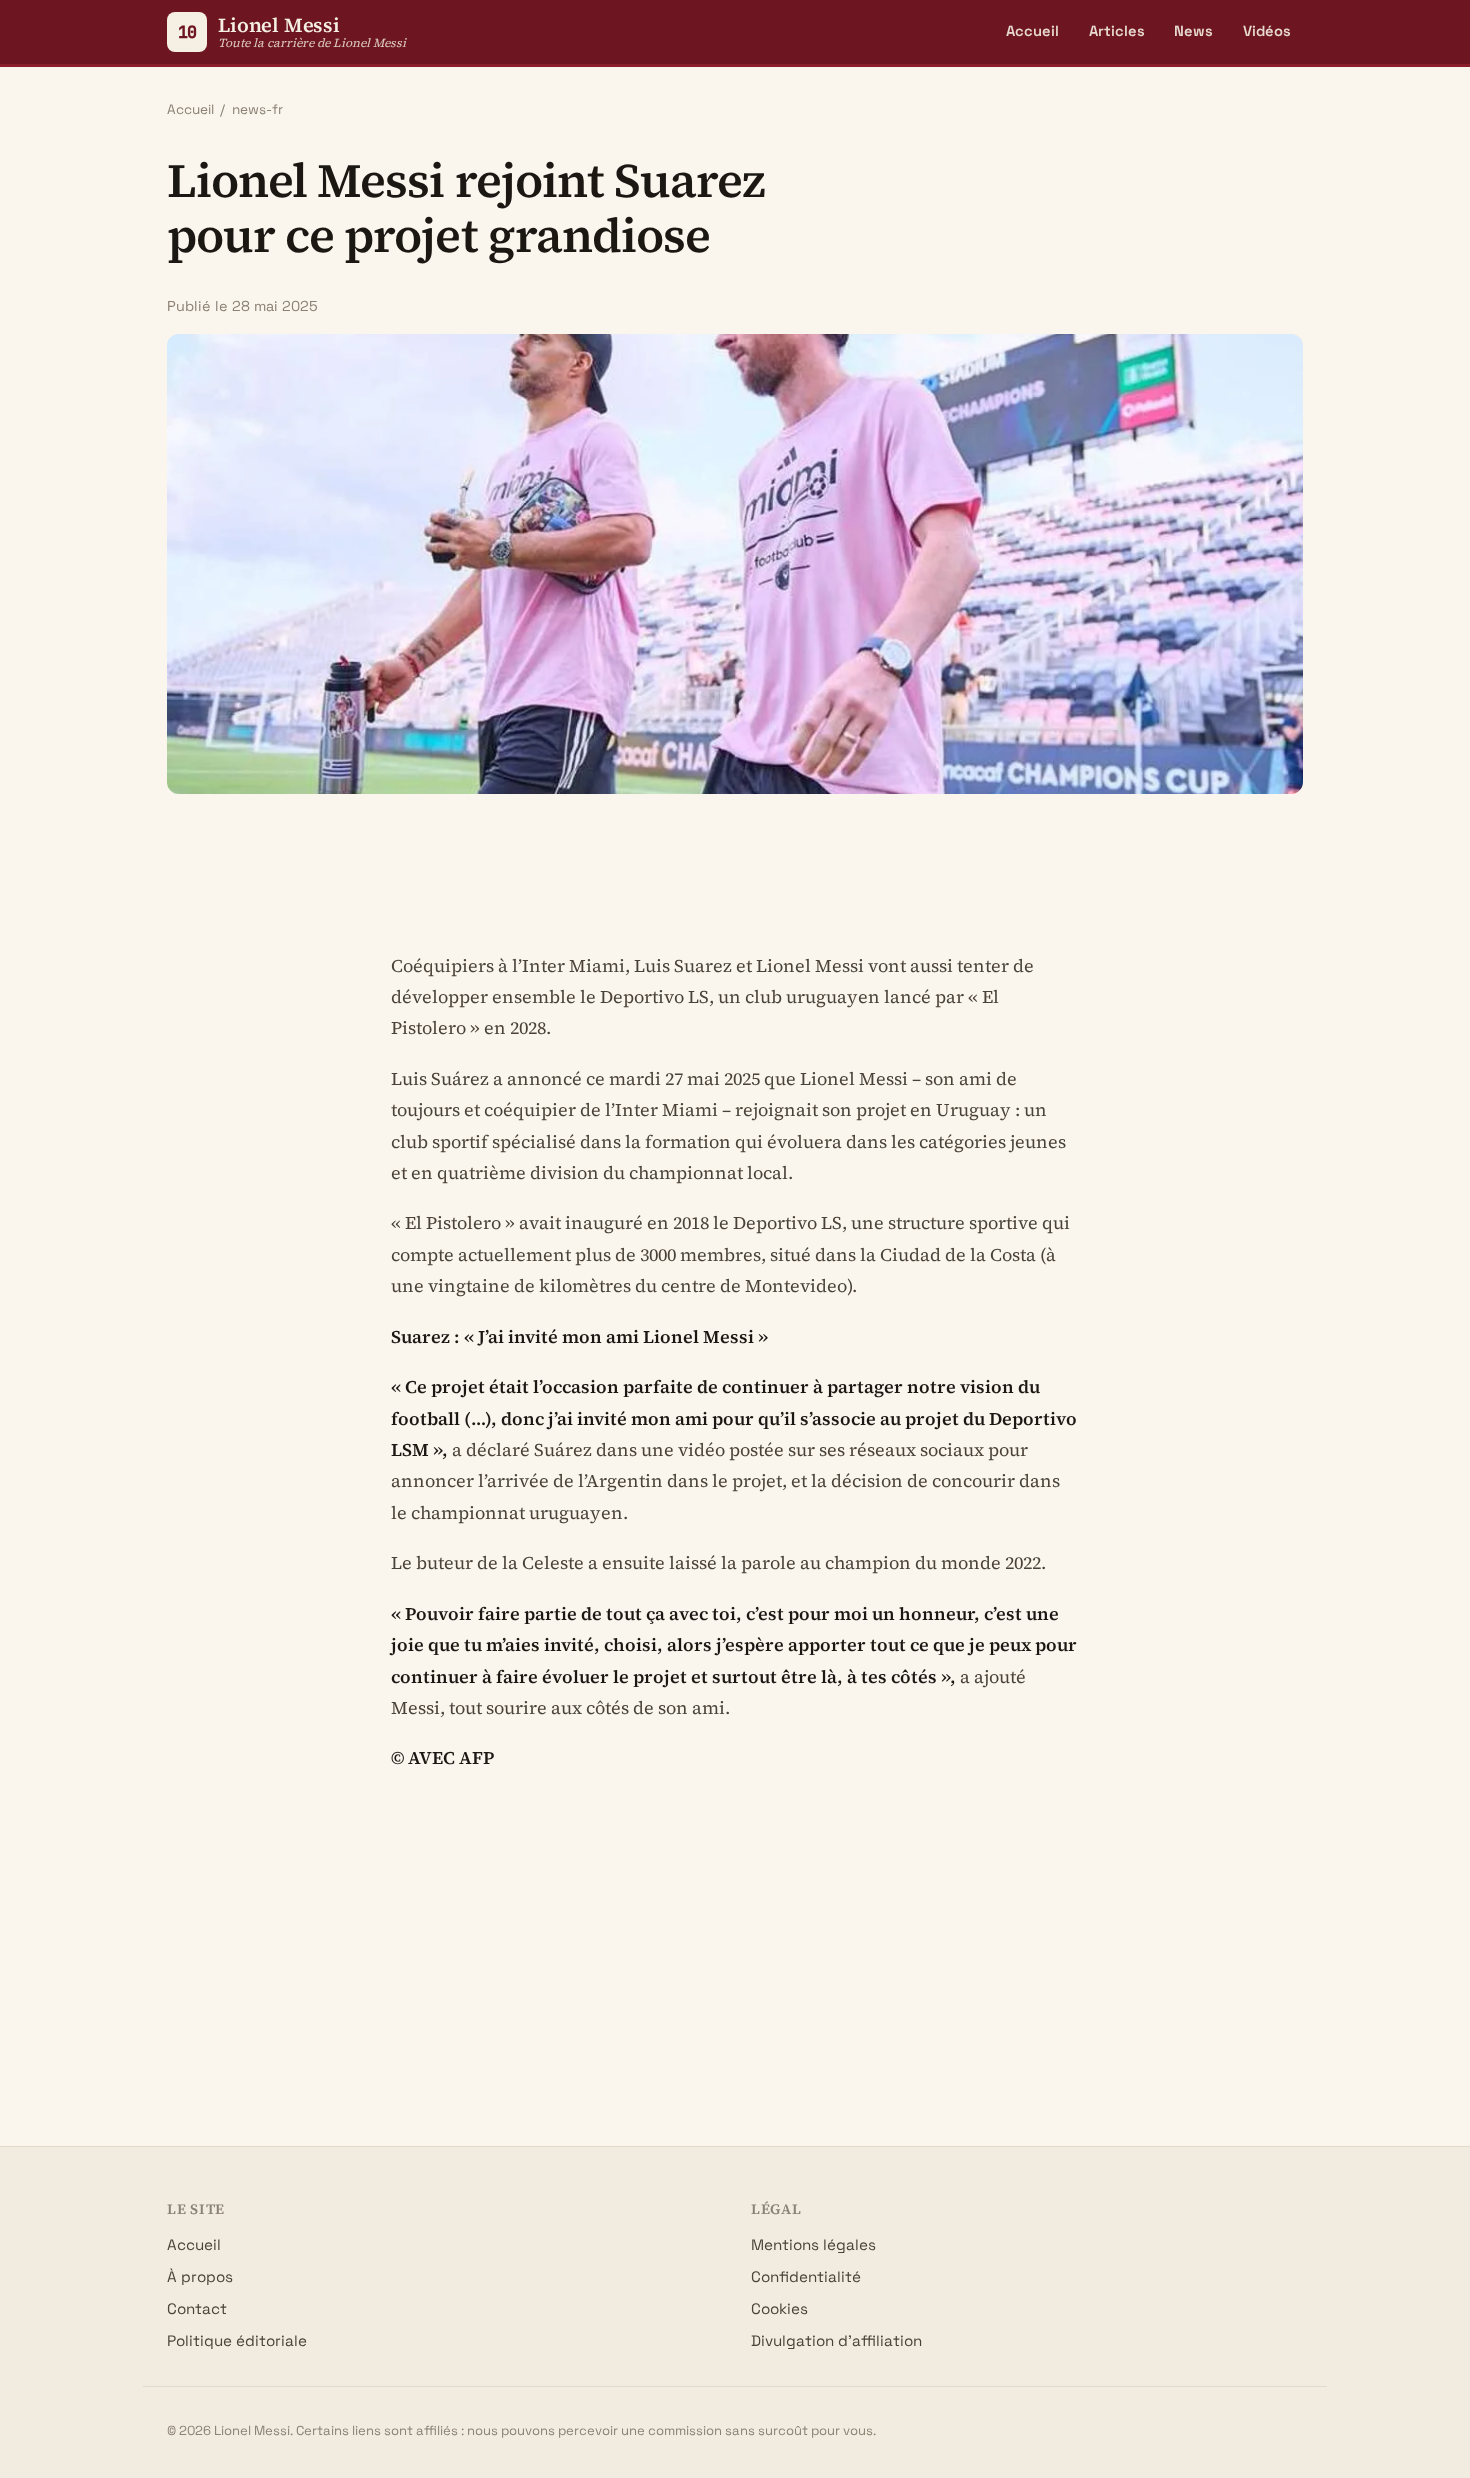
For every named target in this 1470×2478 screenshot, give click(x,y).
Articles (1117, 31)
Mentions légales (813, 2244)
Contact (197, 2308)
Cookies (779, 2308)
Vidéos (1267, 31)
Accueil (1032, 31)
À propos (200, 2276)
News (1193, 31)
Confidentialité (806, 2276)
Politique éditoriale (237, 2340)
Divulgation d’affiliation (836, 2340)
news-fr (257, 109)
